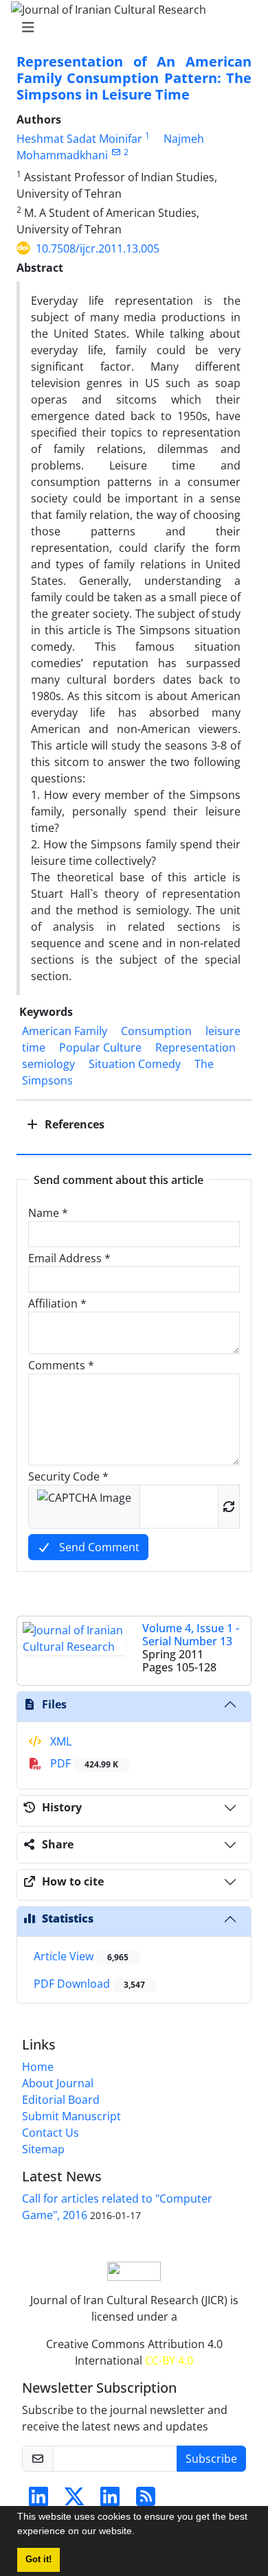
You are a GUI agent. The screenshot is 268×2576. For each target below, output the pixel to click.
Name (48, 1213)
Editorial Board (61, 2100)
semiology (48, 1064)
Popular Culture (100, 1047)
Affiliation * (57, 1303)
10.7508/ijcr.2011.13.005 (98, 248)
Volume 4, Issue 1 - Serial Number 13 (191, 1635)
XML (59, 1741)
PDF (83, 1763)
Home (38, 2067)
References (73, 1124)
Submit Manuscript (71, 2116)
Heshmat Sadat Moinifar (79, 139)
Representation (196, 1047)
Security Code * (68, 1476)
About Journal (58, 2083)
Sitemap (43, 2149)
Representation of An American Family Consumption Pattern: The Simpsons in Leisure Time (134, 78)
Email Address (69, 1258)
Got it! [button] (38, 2560)
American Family (65, 1031)
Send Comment (98, 1547)
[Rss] (146, 2500)
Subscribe (211, 2459)
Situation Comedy (135, 1064)
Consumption (156, 1031)
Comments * (61, 1365)
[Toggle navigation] (130, 27)
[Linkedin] (38, 2500)
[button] (139, 2533)
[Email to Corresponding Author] (116, 152)
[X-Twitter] (74, 2500)
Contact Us (51, 2133)
